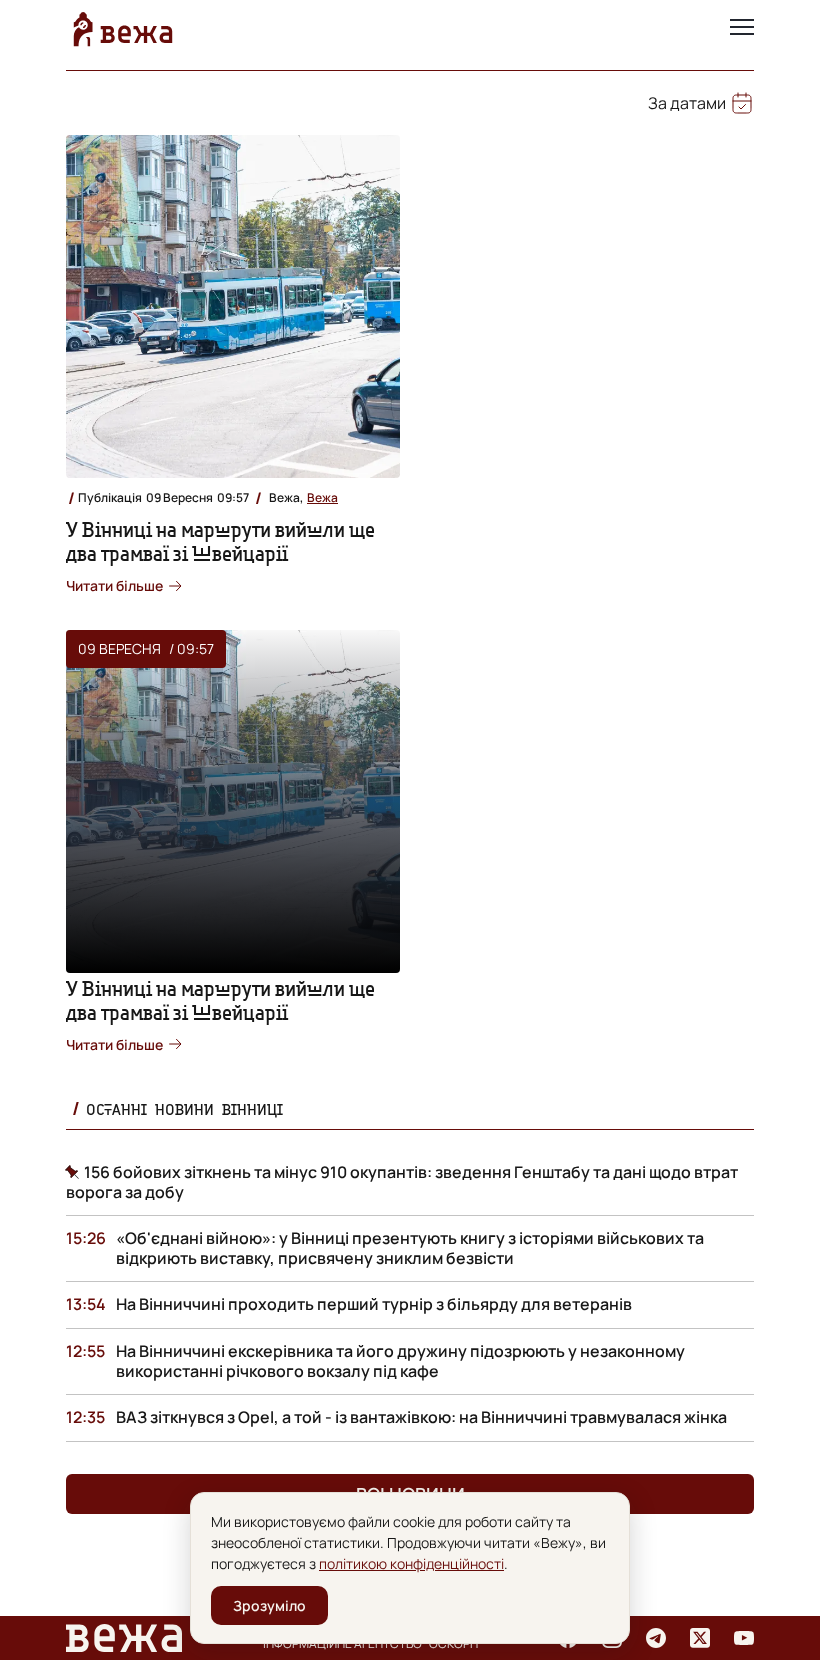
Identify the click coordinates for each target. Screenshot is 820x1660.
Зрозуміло (269, 1605)
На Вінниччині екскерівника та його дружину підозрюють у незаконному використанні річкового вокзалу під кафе (400, 1361)
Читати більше (114, 585)
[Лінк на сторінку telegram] (656, 1638)
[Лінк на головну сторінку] (123, 29)
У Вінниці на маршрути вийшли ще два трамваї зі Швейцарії (220, 541)
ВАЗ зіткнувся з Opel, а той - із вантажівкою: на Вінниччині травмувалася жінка (421, 1417)
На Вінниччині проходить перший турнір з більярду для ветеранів (374, 1304)
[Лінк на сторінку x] (700, 1638)
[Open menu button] (742, 29)
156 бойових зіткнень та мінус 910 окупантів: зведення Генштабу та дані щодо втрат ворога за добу (402, 1182)
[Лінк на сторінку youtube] (744, 1638)
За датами (687, 103)
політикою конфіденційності (411, 1563)
